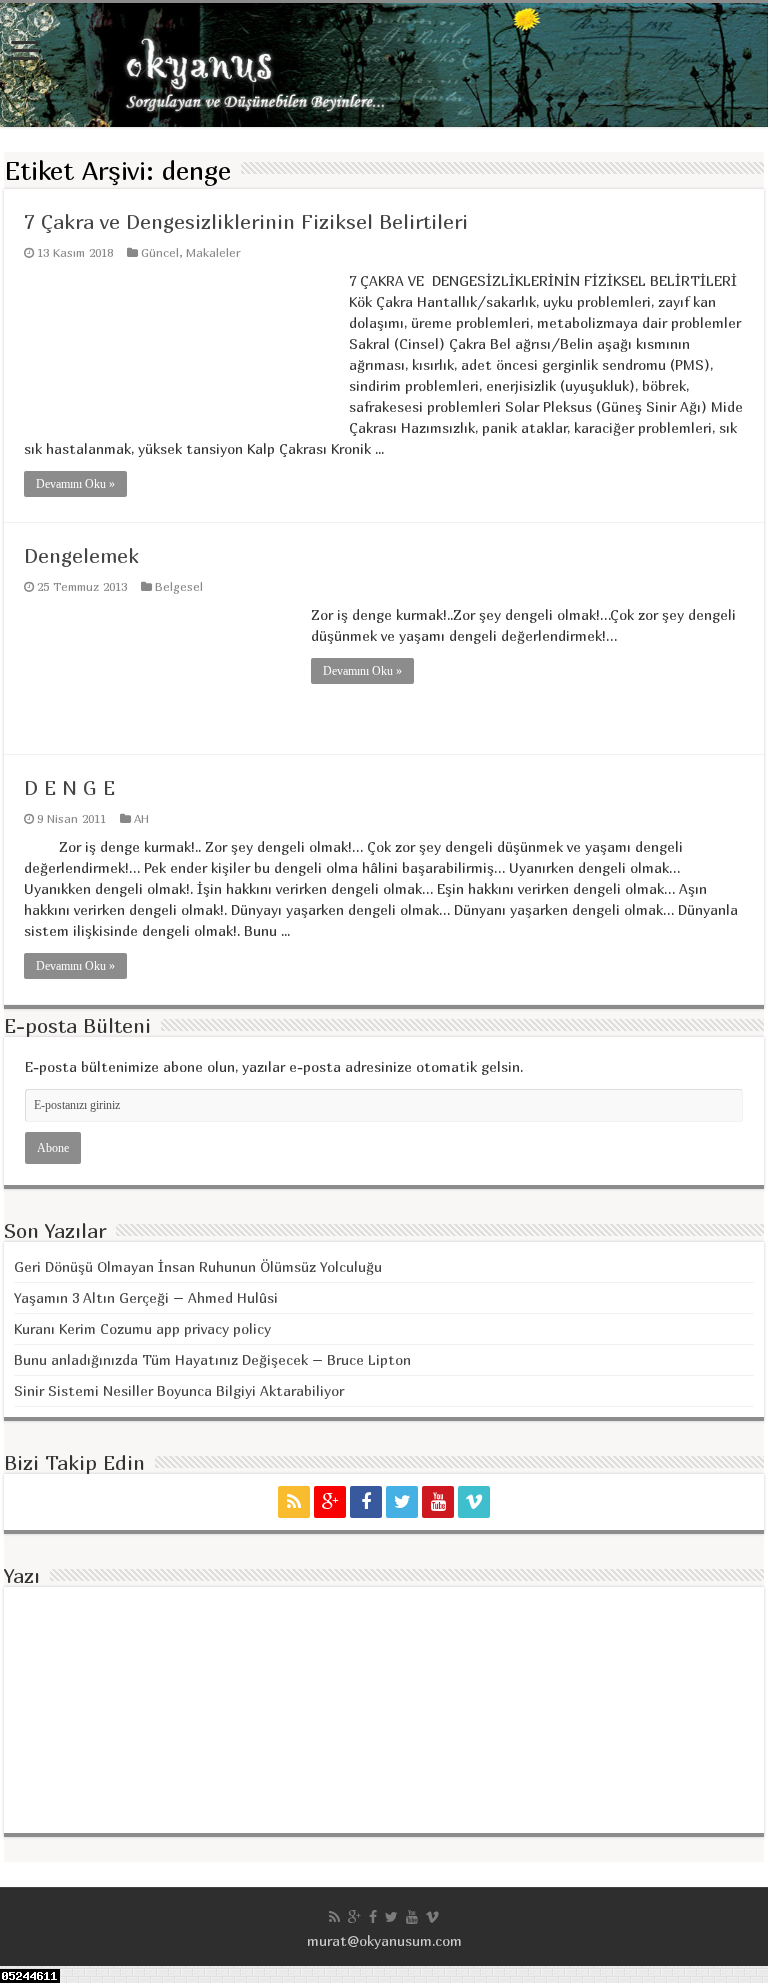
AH (141, 818)
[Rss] (294, 1502)
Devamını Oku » (75, 484)
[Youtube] (438, 1502)
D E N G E (69, 787)
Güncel (160, 252)
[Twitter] (402, 1502)
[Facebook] (366, 1502)
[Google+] (330, 1502)
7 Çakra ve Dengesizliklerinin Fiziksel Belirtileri (246, 221)
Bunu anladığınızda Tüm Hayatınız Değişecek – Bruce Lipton (212, 1359)
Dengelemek (81, 555)
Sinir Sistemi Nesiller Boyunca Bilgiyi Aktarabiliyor (179, 1390)
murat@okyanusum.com (384, 1940)
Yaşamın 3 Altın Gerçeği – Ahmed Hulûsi (146, 1297)
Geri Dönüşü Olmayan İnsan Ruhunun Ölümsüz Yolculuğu (198, 1266)
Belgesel (179, 586)
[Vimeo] (474, 1502)
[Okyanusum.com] (384, 65)
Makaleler (213, 252)
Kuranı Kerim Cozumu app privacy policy (142, 1328)
